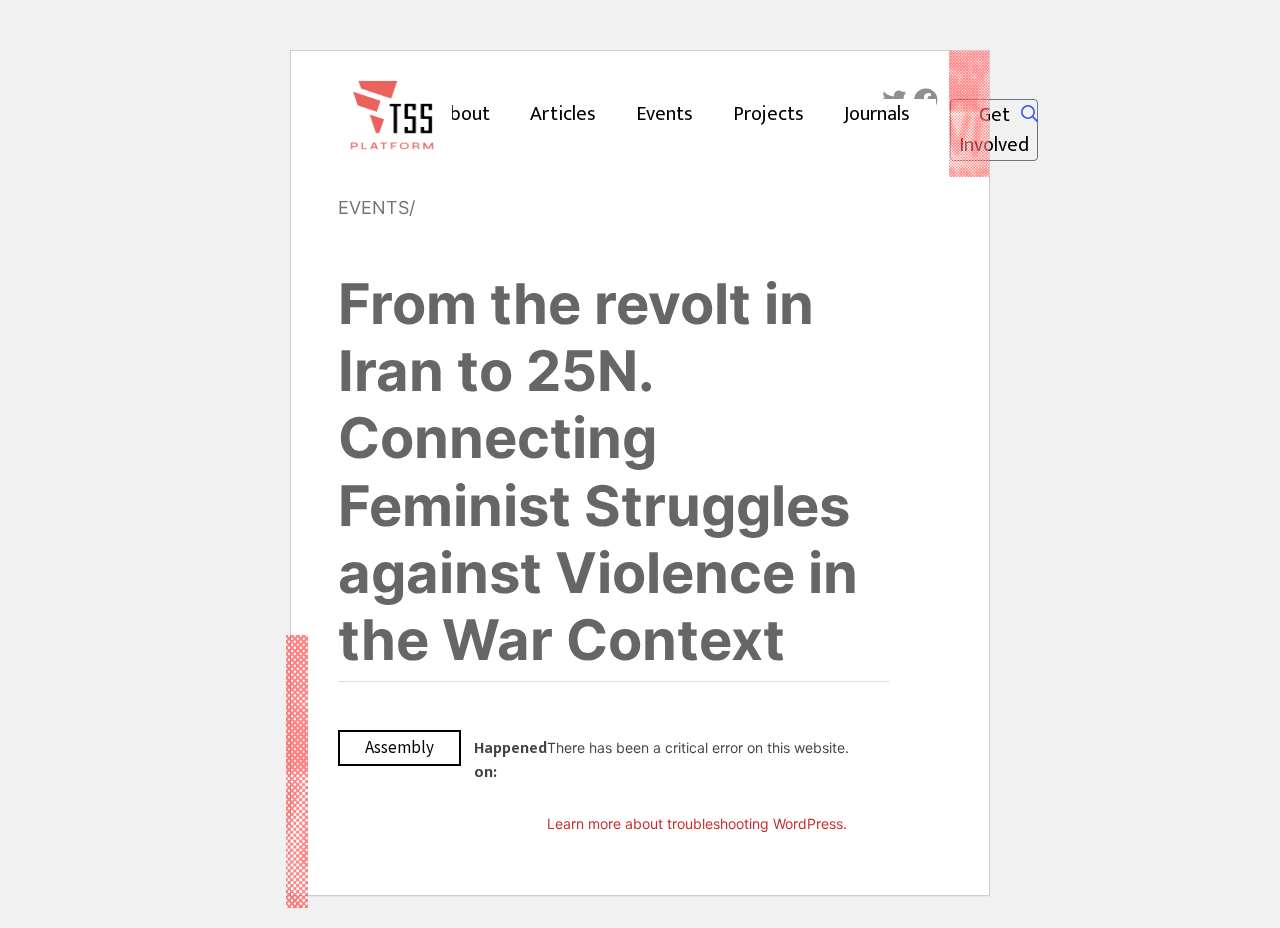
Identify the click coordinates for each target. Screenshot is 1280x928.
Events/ (376, 207)
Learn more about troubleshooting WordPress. (697, 823)
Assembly (399, 747)
